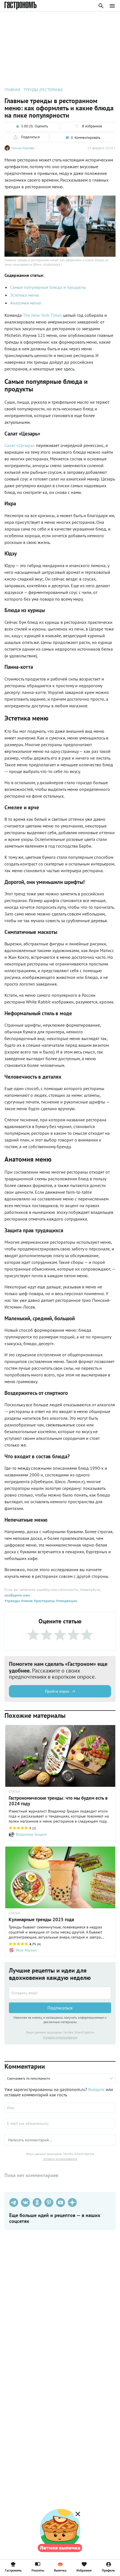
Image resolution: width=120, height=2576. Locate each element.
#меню (26, 1601)
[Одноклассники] (37, 2202)
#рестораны (44, 1601)
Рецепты (38, 2570)
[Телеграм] (14, 2202)
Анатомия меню (26, 303)
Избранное (84, 2570)
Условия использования (60, 2037)
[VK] (25, 2202)
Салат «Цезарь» (20, 445)
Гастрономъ (13, 2570)
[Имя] (60, 2108)
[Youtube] (61, 2202)
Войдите (96, 2089)
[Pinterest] (49, 2202)
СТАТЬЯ (14, 1792)
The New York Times (42, 315)
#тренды (12, 1601)
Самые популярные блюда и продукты (48, 287)
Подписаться (60, 2008)
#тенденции (66, 1601)
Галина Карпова (23, 148)
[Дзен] (72, 2202)
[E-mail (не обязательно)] (60, 2123)
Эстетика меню (25, 295)
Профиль (108, 2570)
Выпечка (60, 2570)
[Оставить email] (60, 1993)
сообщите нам (17, 1595)
